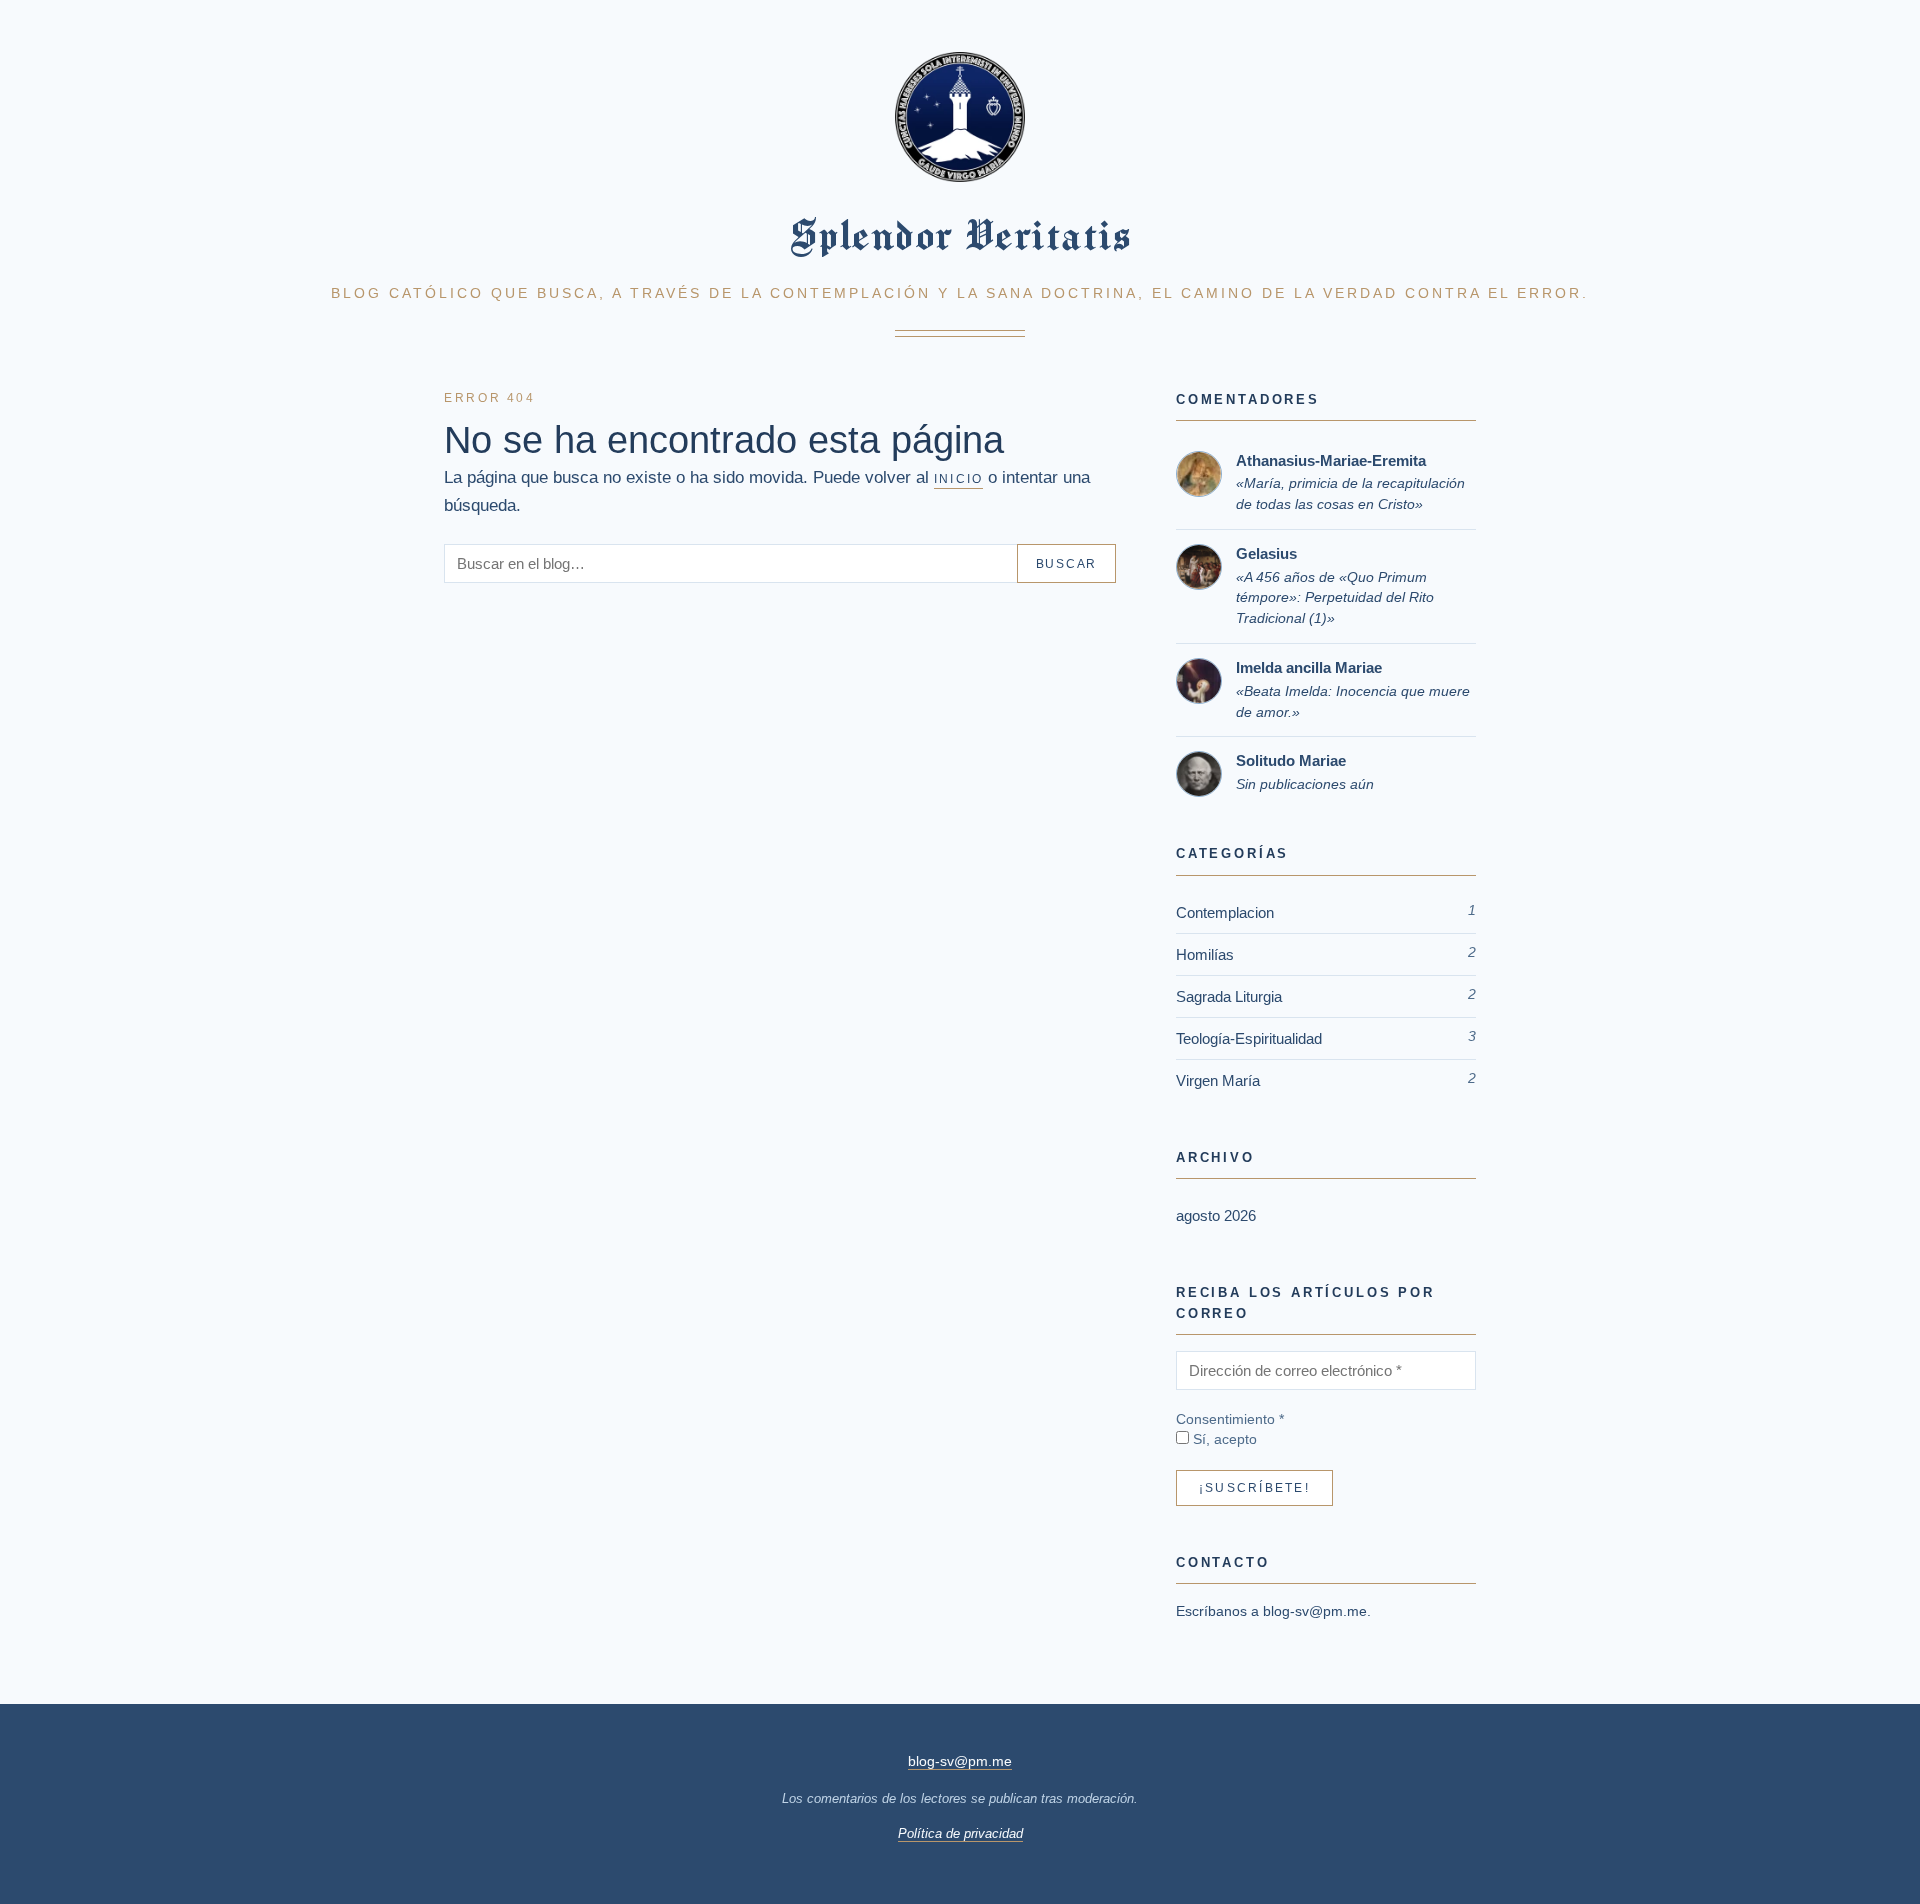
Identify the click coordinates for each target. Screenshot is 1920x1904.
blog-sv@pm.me (1315, 1611)
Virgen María (1218, 1080)
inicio (958, 479)
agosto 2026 (1216, 1215)
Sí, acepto (1223, 1439)
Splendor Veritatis (960, 235)
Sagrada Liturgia (1229, 996)
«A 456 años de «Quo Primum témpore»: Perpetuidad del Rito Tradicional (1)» (1335, 598)
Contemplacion (1225, 912)
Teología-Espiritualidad (1249, 1038)
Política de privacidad (960, 1833)
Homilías (1205, 954)
